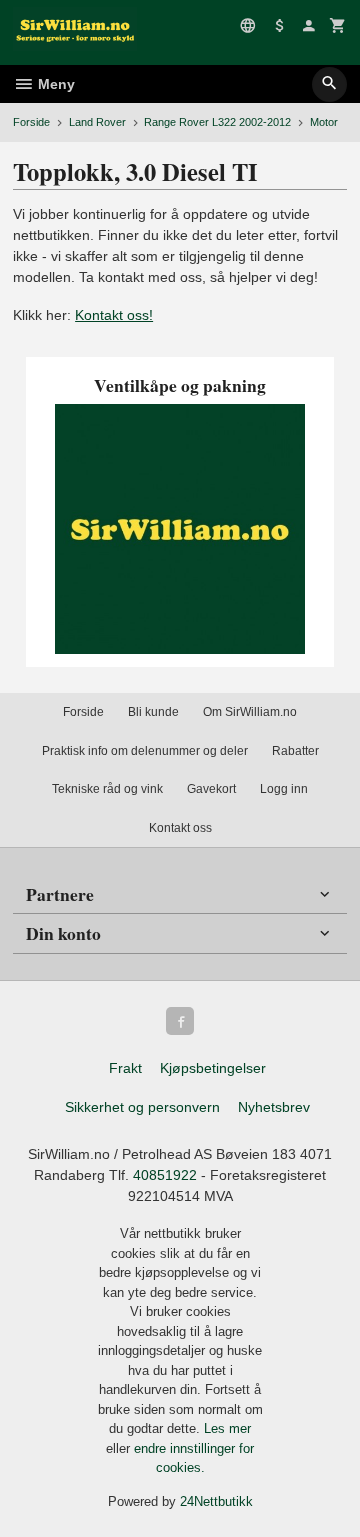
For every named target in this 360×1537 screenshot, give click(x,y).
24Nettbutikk (216, 1501)
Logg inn (284, 789)
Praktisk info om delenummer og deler (145, 751)
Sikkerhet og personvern (142, 1107)
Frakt (125, 1068)
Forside (31, 122)
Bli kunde (153, 712)
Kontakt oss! (114, 315)
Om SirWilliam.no (250, 712)
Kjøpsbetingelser (213, 1068)
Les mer (227, 1428)
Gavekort (211, 789)
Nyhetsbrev (274, 1107)
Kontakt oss (180, 828)
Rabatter (295, 751)
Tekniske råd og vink (107, 789)
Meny (54, 84)
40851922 (165, 1175)
